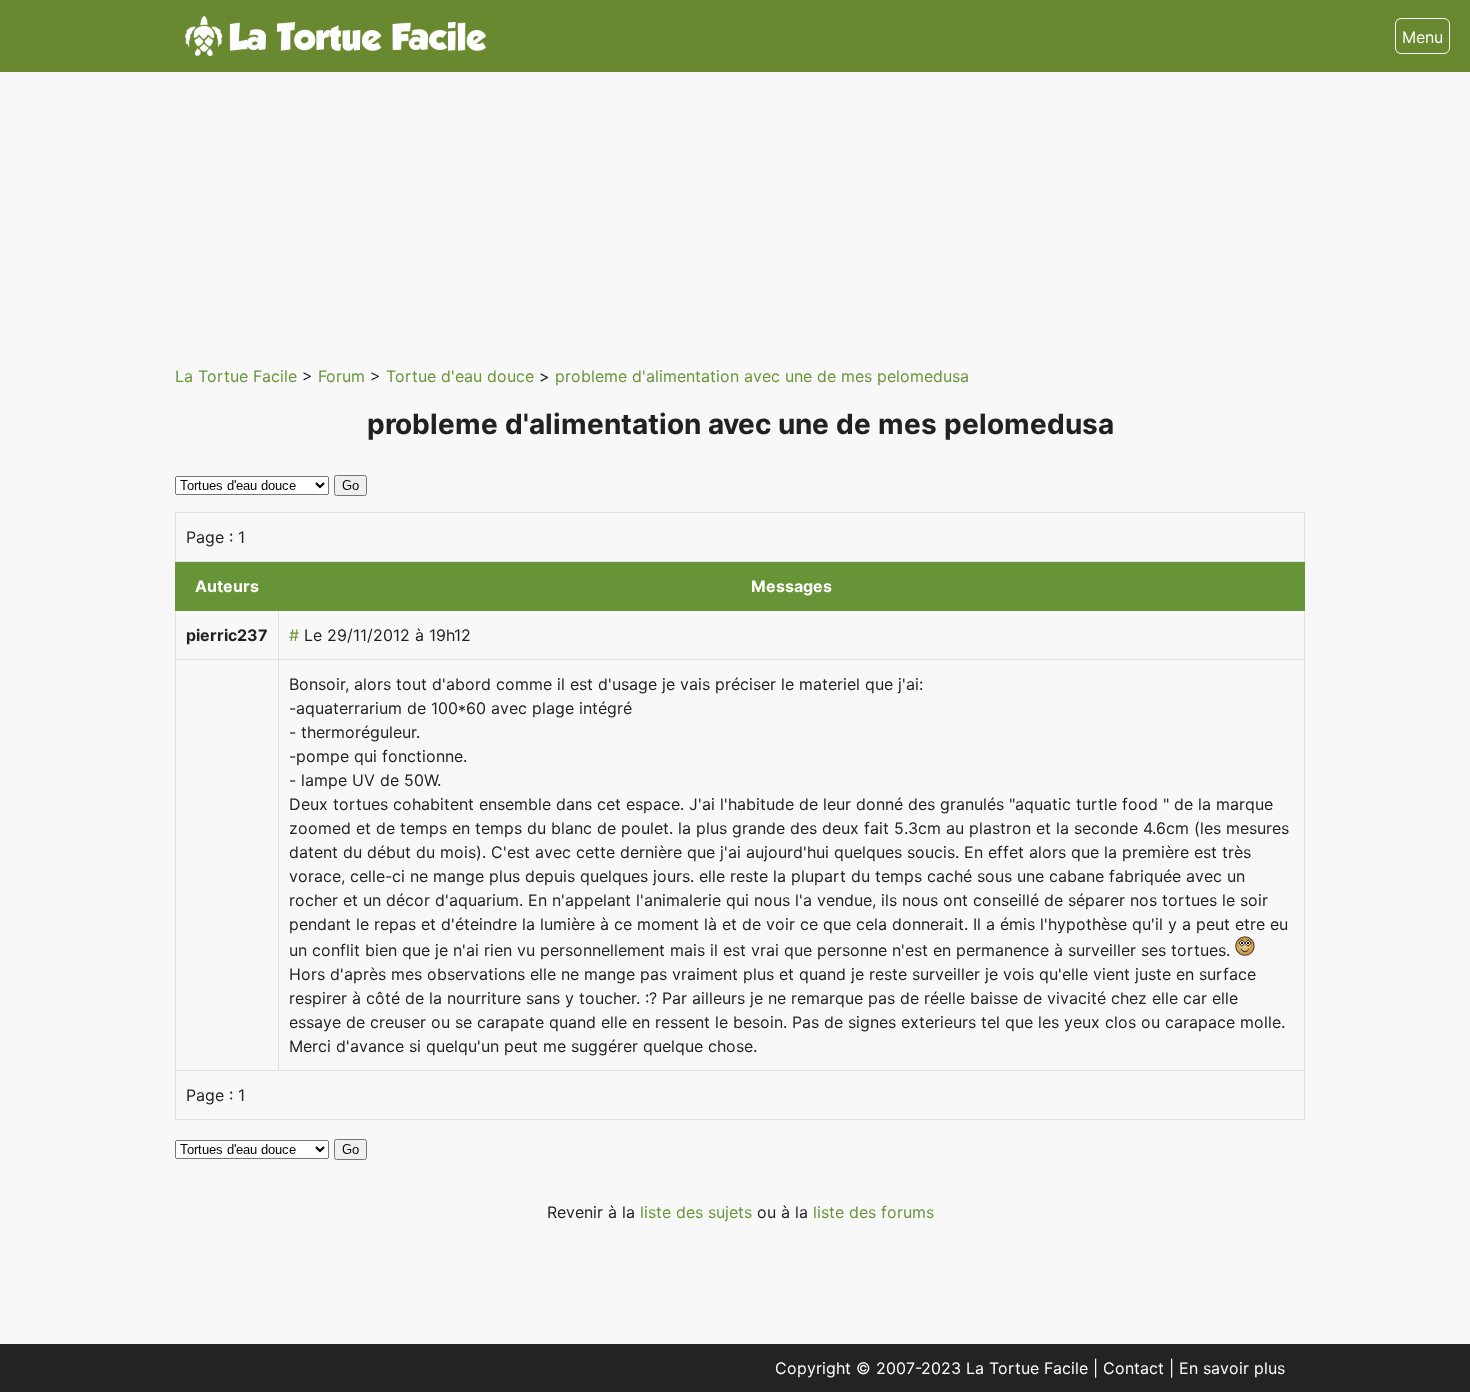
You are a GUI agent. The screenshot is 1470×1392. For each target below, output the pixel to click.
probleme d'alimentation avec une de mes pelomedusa (762, 376)
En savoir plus (1232, 1368)
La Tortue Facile (238, 376)
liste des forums (873, 1212)
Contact (1136, 1368)
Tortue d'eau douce (462, 376)
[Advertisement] (725, 212)
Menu (1422, 37)
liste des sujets (698, 1212)
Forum (344, 376)
